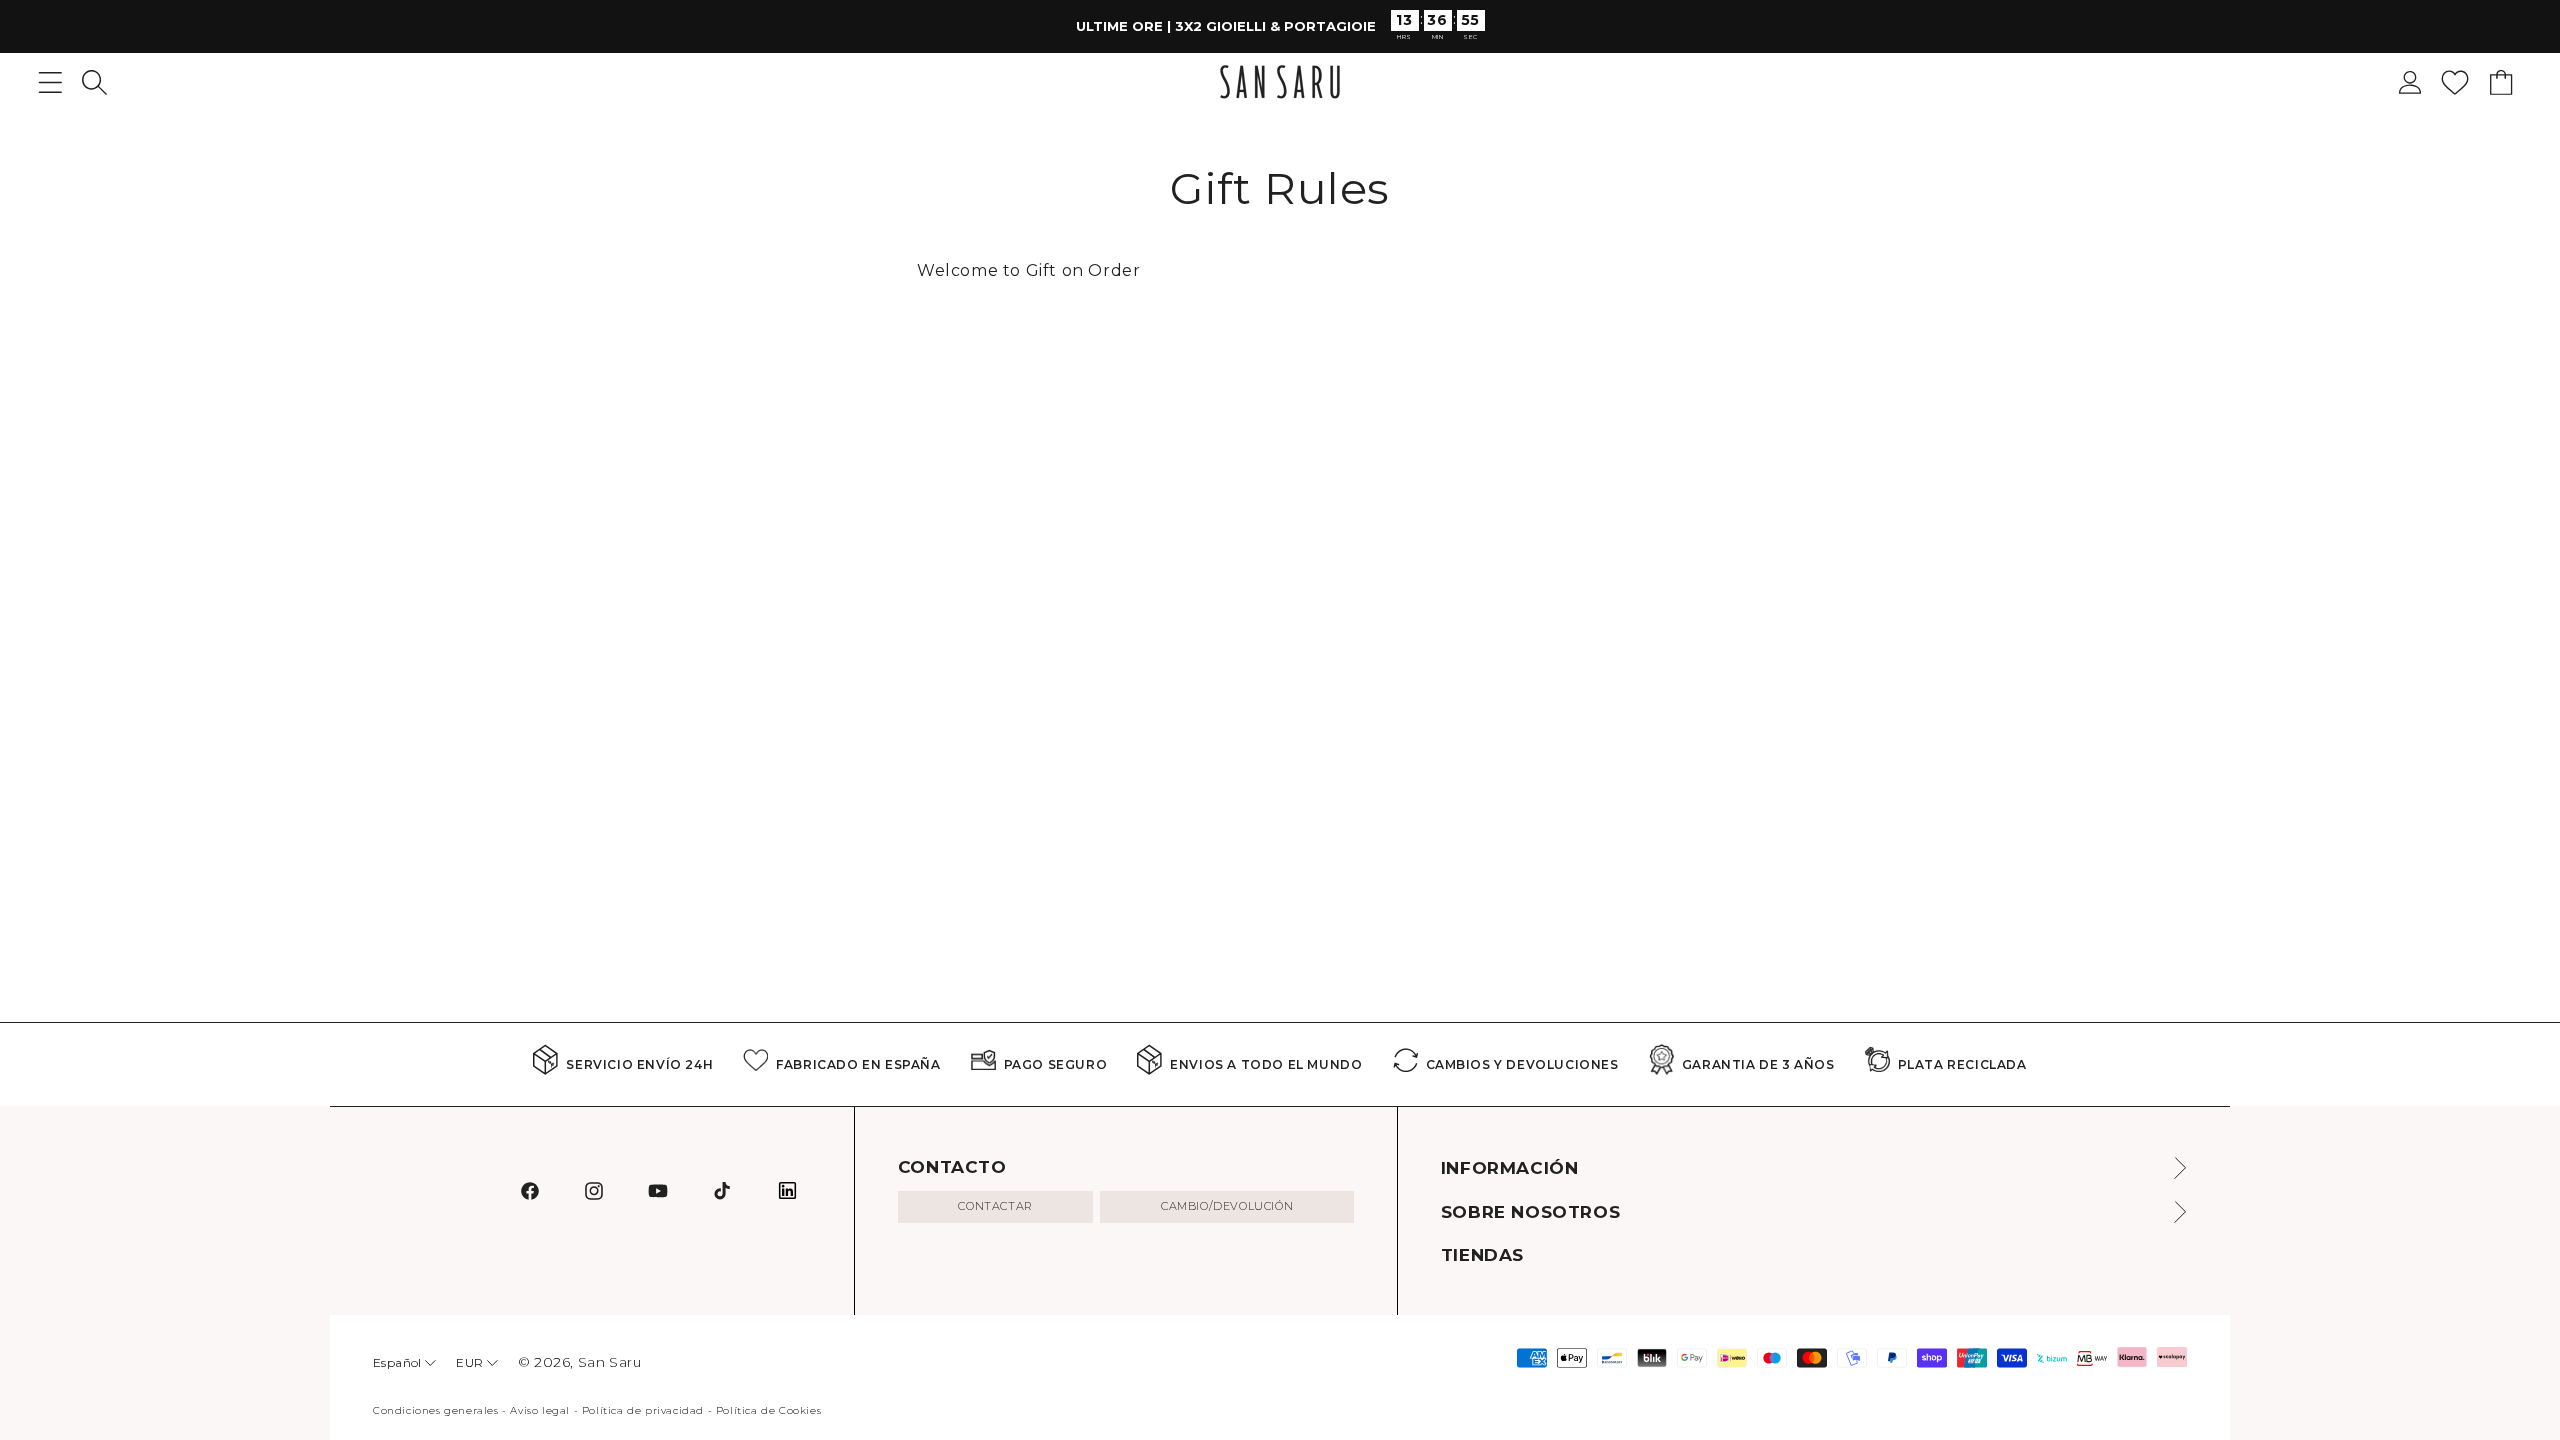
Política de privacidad (643, 1410)
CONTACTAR (995, 1206)
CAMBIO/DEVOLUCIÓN (1227, 1206)
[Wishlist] (2455, 82)
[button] (94, 82)
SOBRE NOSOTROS (1530, 1212)
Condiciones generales (436, 1410)
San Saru (610, 1362)
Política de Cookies (768, 1410)
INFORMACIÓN (1510, 1168)
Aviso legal (540, 1410)
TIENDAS (1482, 1255)
